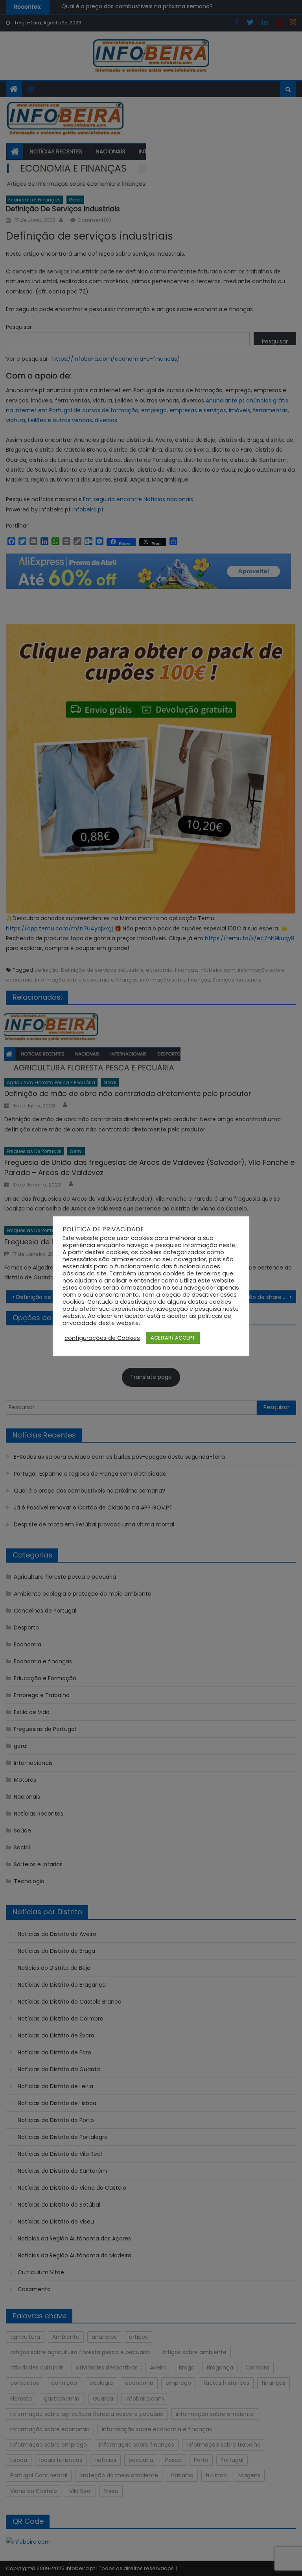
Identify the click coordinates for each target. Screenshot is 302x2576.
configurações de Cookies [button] (102, 1338)
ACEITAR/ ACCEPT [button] (173, 1338)
